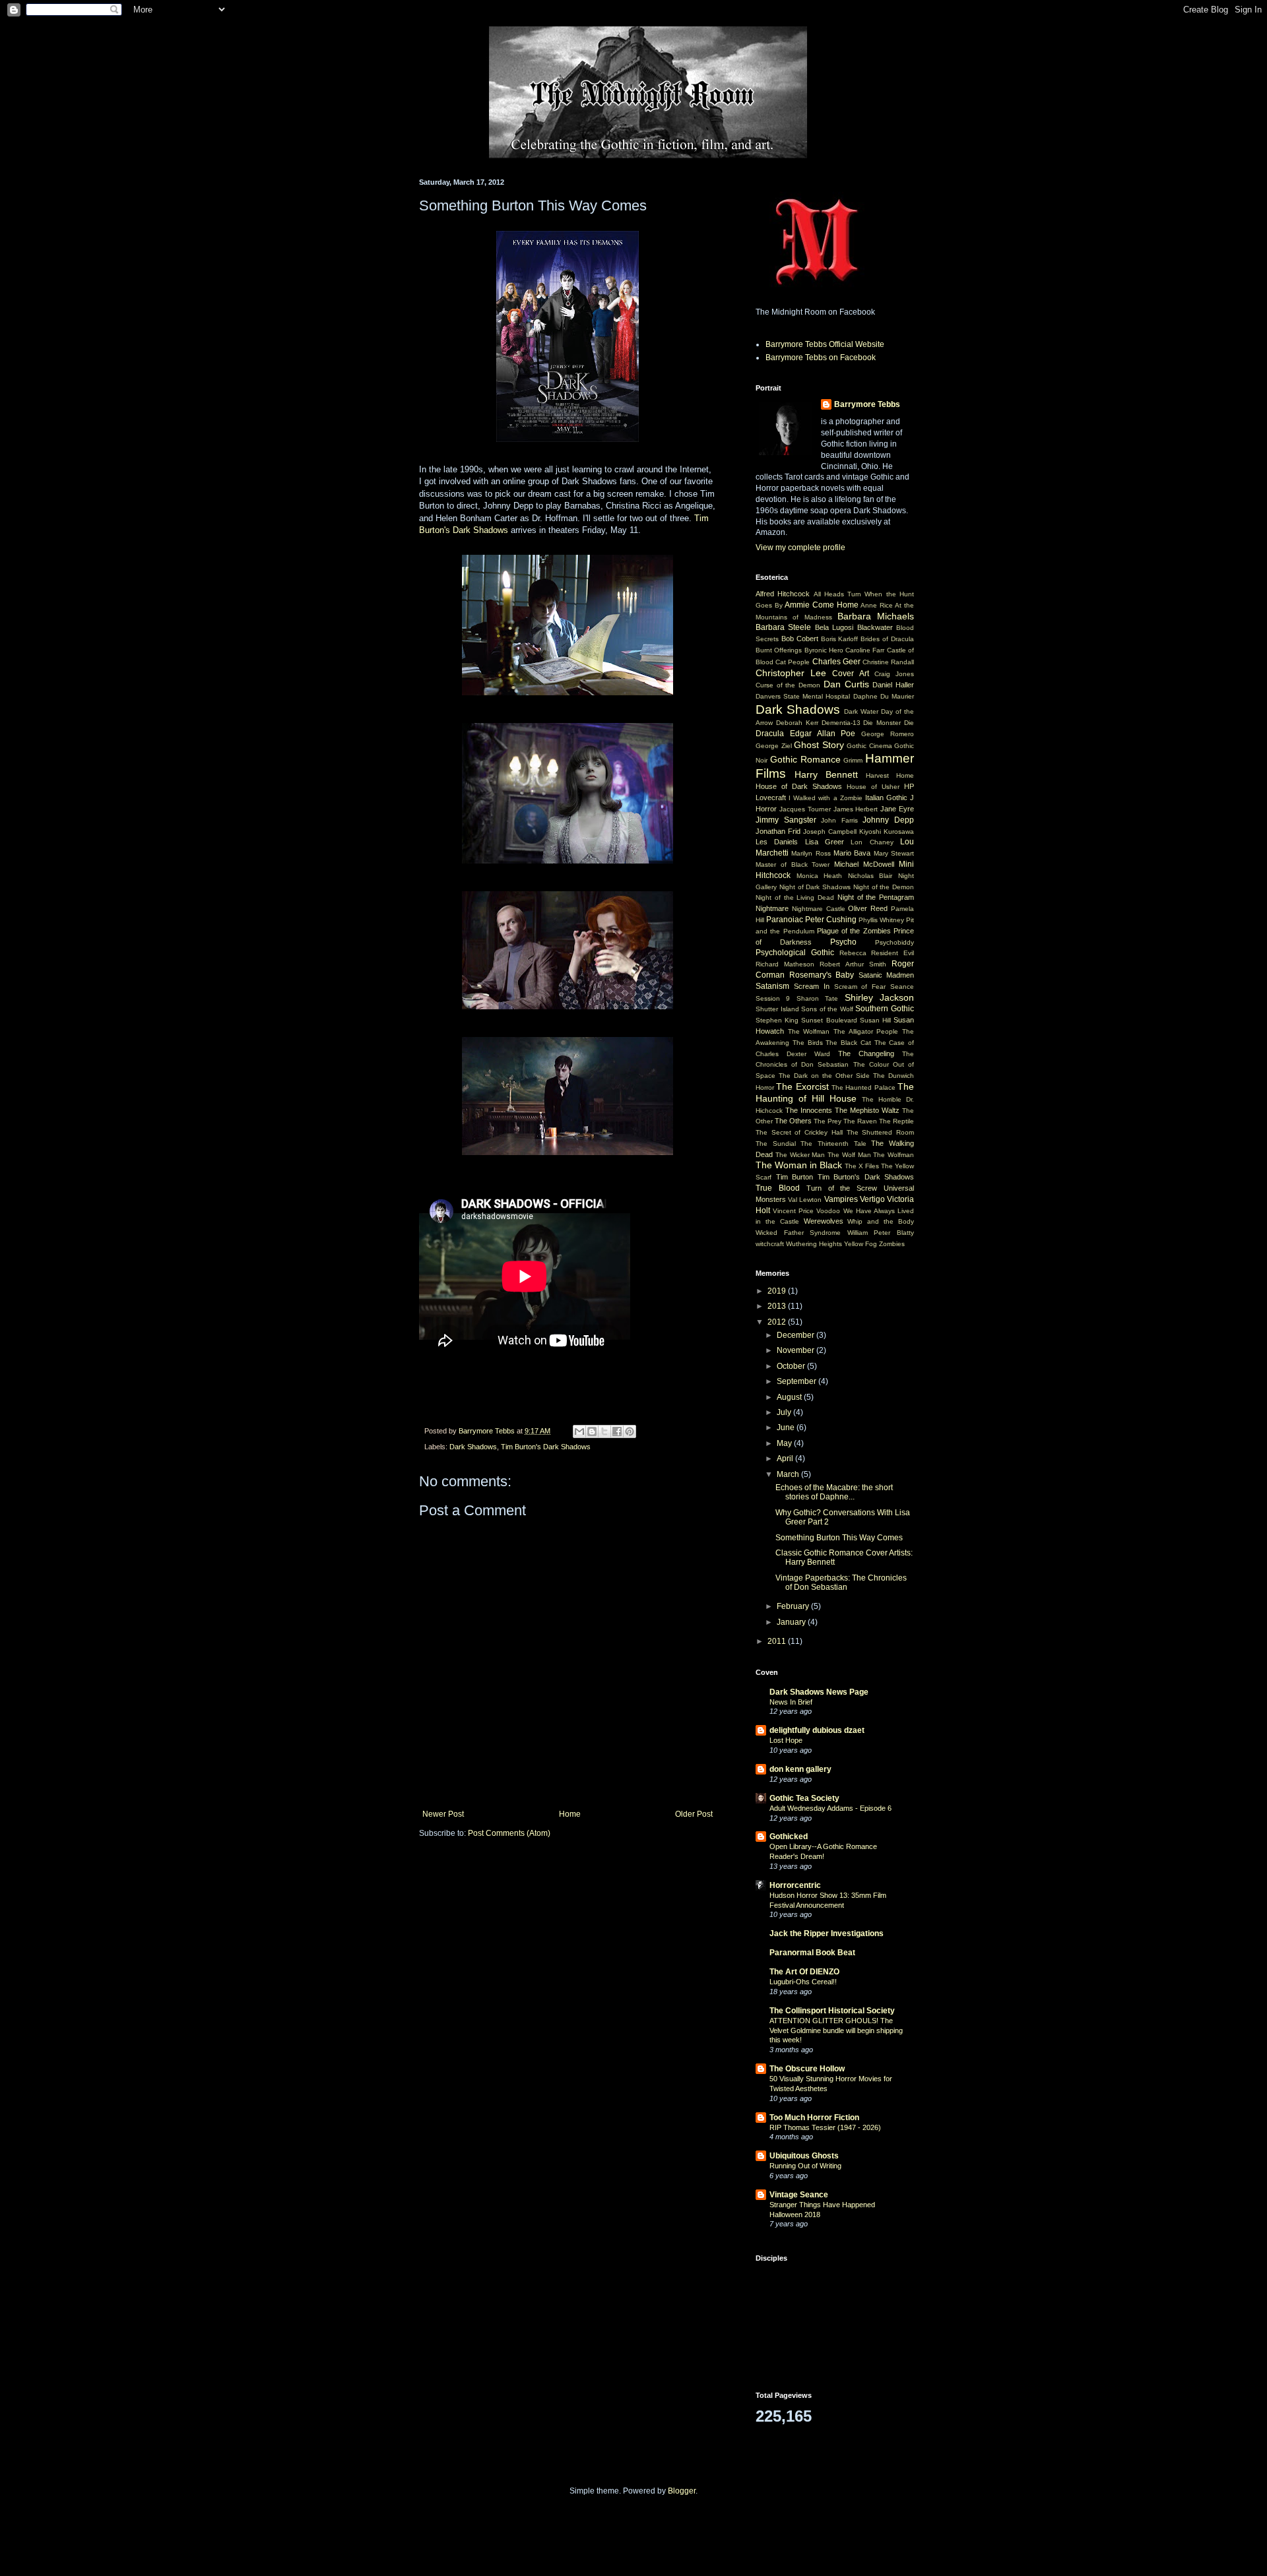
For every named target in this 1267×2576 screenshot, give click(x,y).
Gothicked (789, 1837)
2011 (778, 1641)
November (796, 1350)
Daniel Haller (893, 685)
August (790, 1397)
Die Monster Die (889, 723)
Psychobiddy (894, 942)
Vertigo (872, 1199)
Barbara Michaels (876, 616)
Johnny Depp (888, 820)
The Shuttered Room (880, 1132)
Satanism (772, 986)
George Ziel (774, 746)
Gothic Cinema (869, 746)
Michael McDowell (864, 864)
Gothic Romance (805, 759)
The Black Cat (848, 1043)
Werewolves (824, 1221)
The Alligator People (866, 1031)
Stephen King (777, 1020)
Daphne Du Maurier (884, 696)
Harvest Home (890, 775)
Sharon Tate (817, 998)
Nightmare (772, 908)
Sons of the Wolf (827, 1009)
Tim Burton (795, 1177)
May (785, 1443)
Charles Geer (836, 662)
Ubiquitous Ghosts (804, 2156)
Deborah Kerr (797, 723)
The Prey (828, 1121)
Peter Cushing (831, 920)
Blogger (682, 2491)
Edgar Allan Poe (823, 734)
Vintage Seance (799, 2195)
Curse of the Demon (788, 685)
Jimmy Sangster (786, 820)
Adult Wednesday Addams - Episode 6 (830, 1808)
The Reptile (896, 1121)
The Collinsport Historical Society (832, 2011)
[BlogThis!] (592, 1431)
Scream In (812, 986)
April (786, 1459)
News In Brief (791, 1702)
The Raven (860, 1121)
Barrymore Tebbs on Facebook (821, 358)
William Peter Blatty (881, 1233)
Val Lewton (805, 1200)
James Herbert (856, 809)
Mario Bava (852, 853)
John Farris (839, 820)
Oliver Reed (868, 908)
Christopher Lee (791, 673)
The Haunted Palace (863, 1087)
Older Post (694, 1814)
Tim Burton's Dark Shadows (546, 1447)
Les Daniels (777, 842)
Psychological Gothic (795, 953)
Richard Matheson (785, 964)
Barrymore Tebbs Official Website (825, 344)
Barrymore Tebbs (867, 404)
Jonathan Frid (778, 831)
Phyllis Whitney (881, 920)
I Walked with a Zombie (826, 798)
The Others (793, 1121)
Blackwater (875, 627)
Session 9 (773, 998)
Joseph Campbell (830, 832)
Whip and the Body (881, 1221)
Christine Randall (888, 662)
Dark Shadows (473, 1447)
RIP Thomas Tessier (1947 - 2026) (825, 2127)
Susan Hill (875, 1020)
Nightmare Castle (819, 909)
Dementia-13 (841, 723)
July (785, 1412)
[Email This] (579, 1431)
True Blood (778, 1188)
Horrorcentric (795, 1885)
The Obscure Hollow (807, 2069)
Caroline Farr (865, 650)
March (789, 1474)
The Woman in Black (799, 1165)
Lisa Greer (825, 842)
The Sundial (776, 1144)
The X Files (862, 1166)
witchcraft (770, 1244)
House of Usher (873, 787)
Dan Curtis (846, 684)
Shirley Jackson (879, 997)
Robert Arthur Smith (853, 964)
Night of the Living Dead (795, 897)
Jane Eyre (897, 809)
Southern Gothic (885, 1009)
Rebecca (853, 953)
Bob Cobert (800, 639)
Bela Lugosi (834, 627)
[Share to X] (604, 1431)
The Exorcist (802, 1086)
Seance (902, 987)
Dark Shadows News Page (819, 1692)
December (796, 1335)
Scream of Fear (860, 987)
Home (570, 1814)
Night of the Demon (884, 887)
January (792, 1622)
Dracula (770, 734)
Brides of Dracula (887, 639)
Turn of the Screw (842, 1188)
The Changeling (866, 1053)
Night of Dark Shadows (815, 887)
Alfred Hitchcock (783, 594)
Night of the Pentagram (876, 897)
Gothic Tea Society (804, 1798)
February (794, 1606)
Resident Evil (893, 953)
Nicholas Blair (870, 876)
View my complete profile (800, 548)
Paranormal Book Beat (812, 1953)
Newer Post (443, 1814)
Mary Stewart (894, 853)
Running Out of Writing (805, 2166)
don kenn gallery (800, 1769)
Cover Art (850, 674)
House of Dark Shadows (799, 786)
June (787, 1428)
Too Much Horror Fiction (814, 2118)
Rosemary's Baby (822, 975)
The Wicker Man (800, 1155)
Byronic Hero (824, 650)
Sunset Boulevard (829, 1020)
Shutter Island (777, 1009)
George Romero (888, 734)
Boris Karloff (840, 639)
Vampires (841, 1199)
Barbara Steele (783, 627)
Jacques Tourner (805, 809)
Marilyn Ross (811, 853)
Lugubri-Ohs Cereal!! (803, 1982)
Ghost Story (819, 745)
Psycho (843, 942)
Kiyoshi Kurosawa (887, 832)
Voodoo (828, 1211)
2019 (778, 1291)
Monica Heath (820, 876)
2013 (778, 1306)
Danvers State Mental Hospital (803, 696)
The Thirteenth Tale (833, 1144)
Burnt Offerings (779, 650)
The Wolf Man (849, 1155)
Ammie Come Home (821, 605)
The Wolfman (809, 1031)
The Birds (808, 1043)
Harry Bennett (826, 774)
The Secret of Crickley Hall (799, 1132)
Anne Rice (877, 605)
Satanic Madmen (887, 975)
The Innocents (809, 1110)
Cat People (793, 662)
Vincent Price (793, 1211)
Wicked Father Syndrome (798, 1233)
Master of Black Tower (793, 864)
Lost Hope (786, 1740)
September (797, 1381)
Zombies (892, 1244)
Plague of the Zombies (854, 931)
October (792, 1366)
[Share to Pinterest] (630, 1431)
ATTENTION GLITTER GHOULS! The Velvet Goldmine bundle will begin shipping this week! (836, 2030)
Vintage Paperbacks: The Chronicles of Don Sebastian (841, 1583)
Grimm (853, 760)
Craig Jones (894, 674)
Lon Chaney (872, 842)
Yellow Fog (861, 1244)
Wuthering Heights (814, 1244)
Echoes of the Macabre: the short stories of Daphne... (834, 1492)
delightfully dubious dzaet (817, 1730)
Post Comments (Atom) (509, 1833)
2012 (778, 1322)
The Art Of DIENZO (804, 1972)
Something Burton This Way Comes (839, 1538)
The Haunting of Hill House (835, 1092)
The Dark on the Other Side (824, 1076)
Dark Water (861, 711)
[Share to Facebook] (617, 1431)
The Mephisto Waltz (867, 1110)
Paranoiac (785, 920)
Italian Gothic (886, 798)
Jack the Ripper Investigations (827, 1933)
